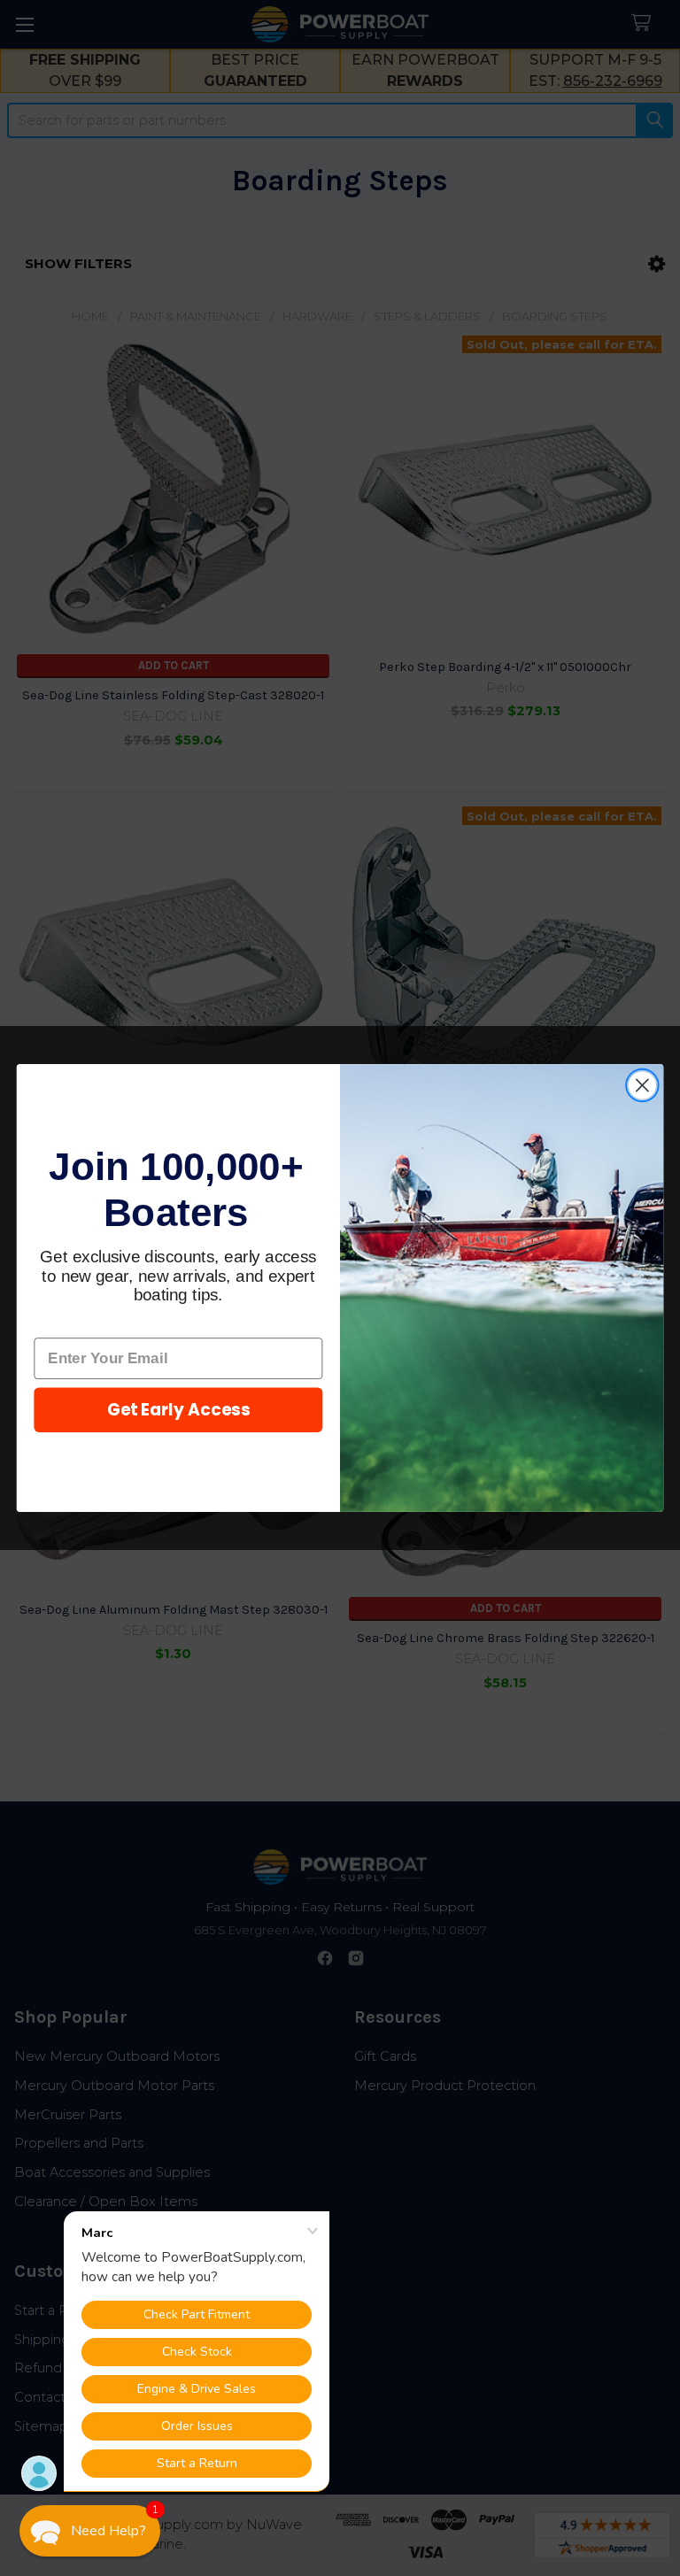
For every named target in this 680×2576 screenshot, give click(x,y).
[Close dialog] (642, 1086)
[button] (90, 2531)
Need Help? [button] (108, 2531)
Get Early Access (178, 1410)
